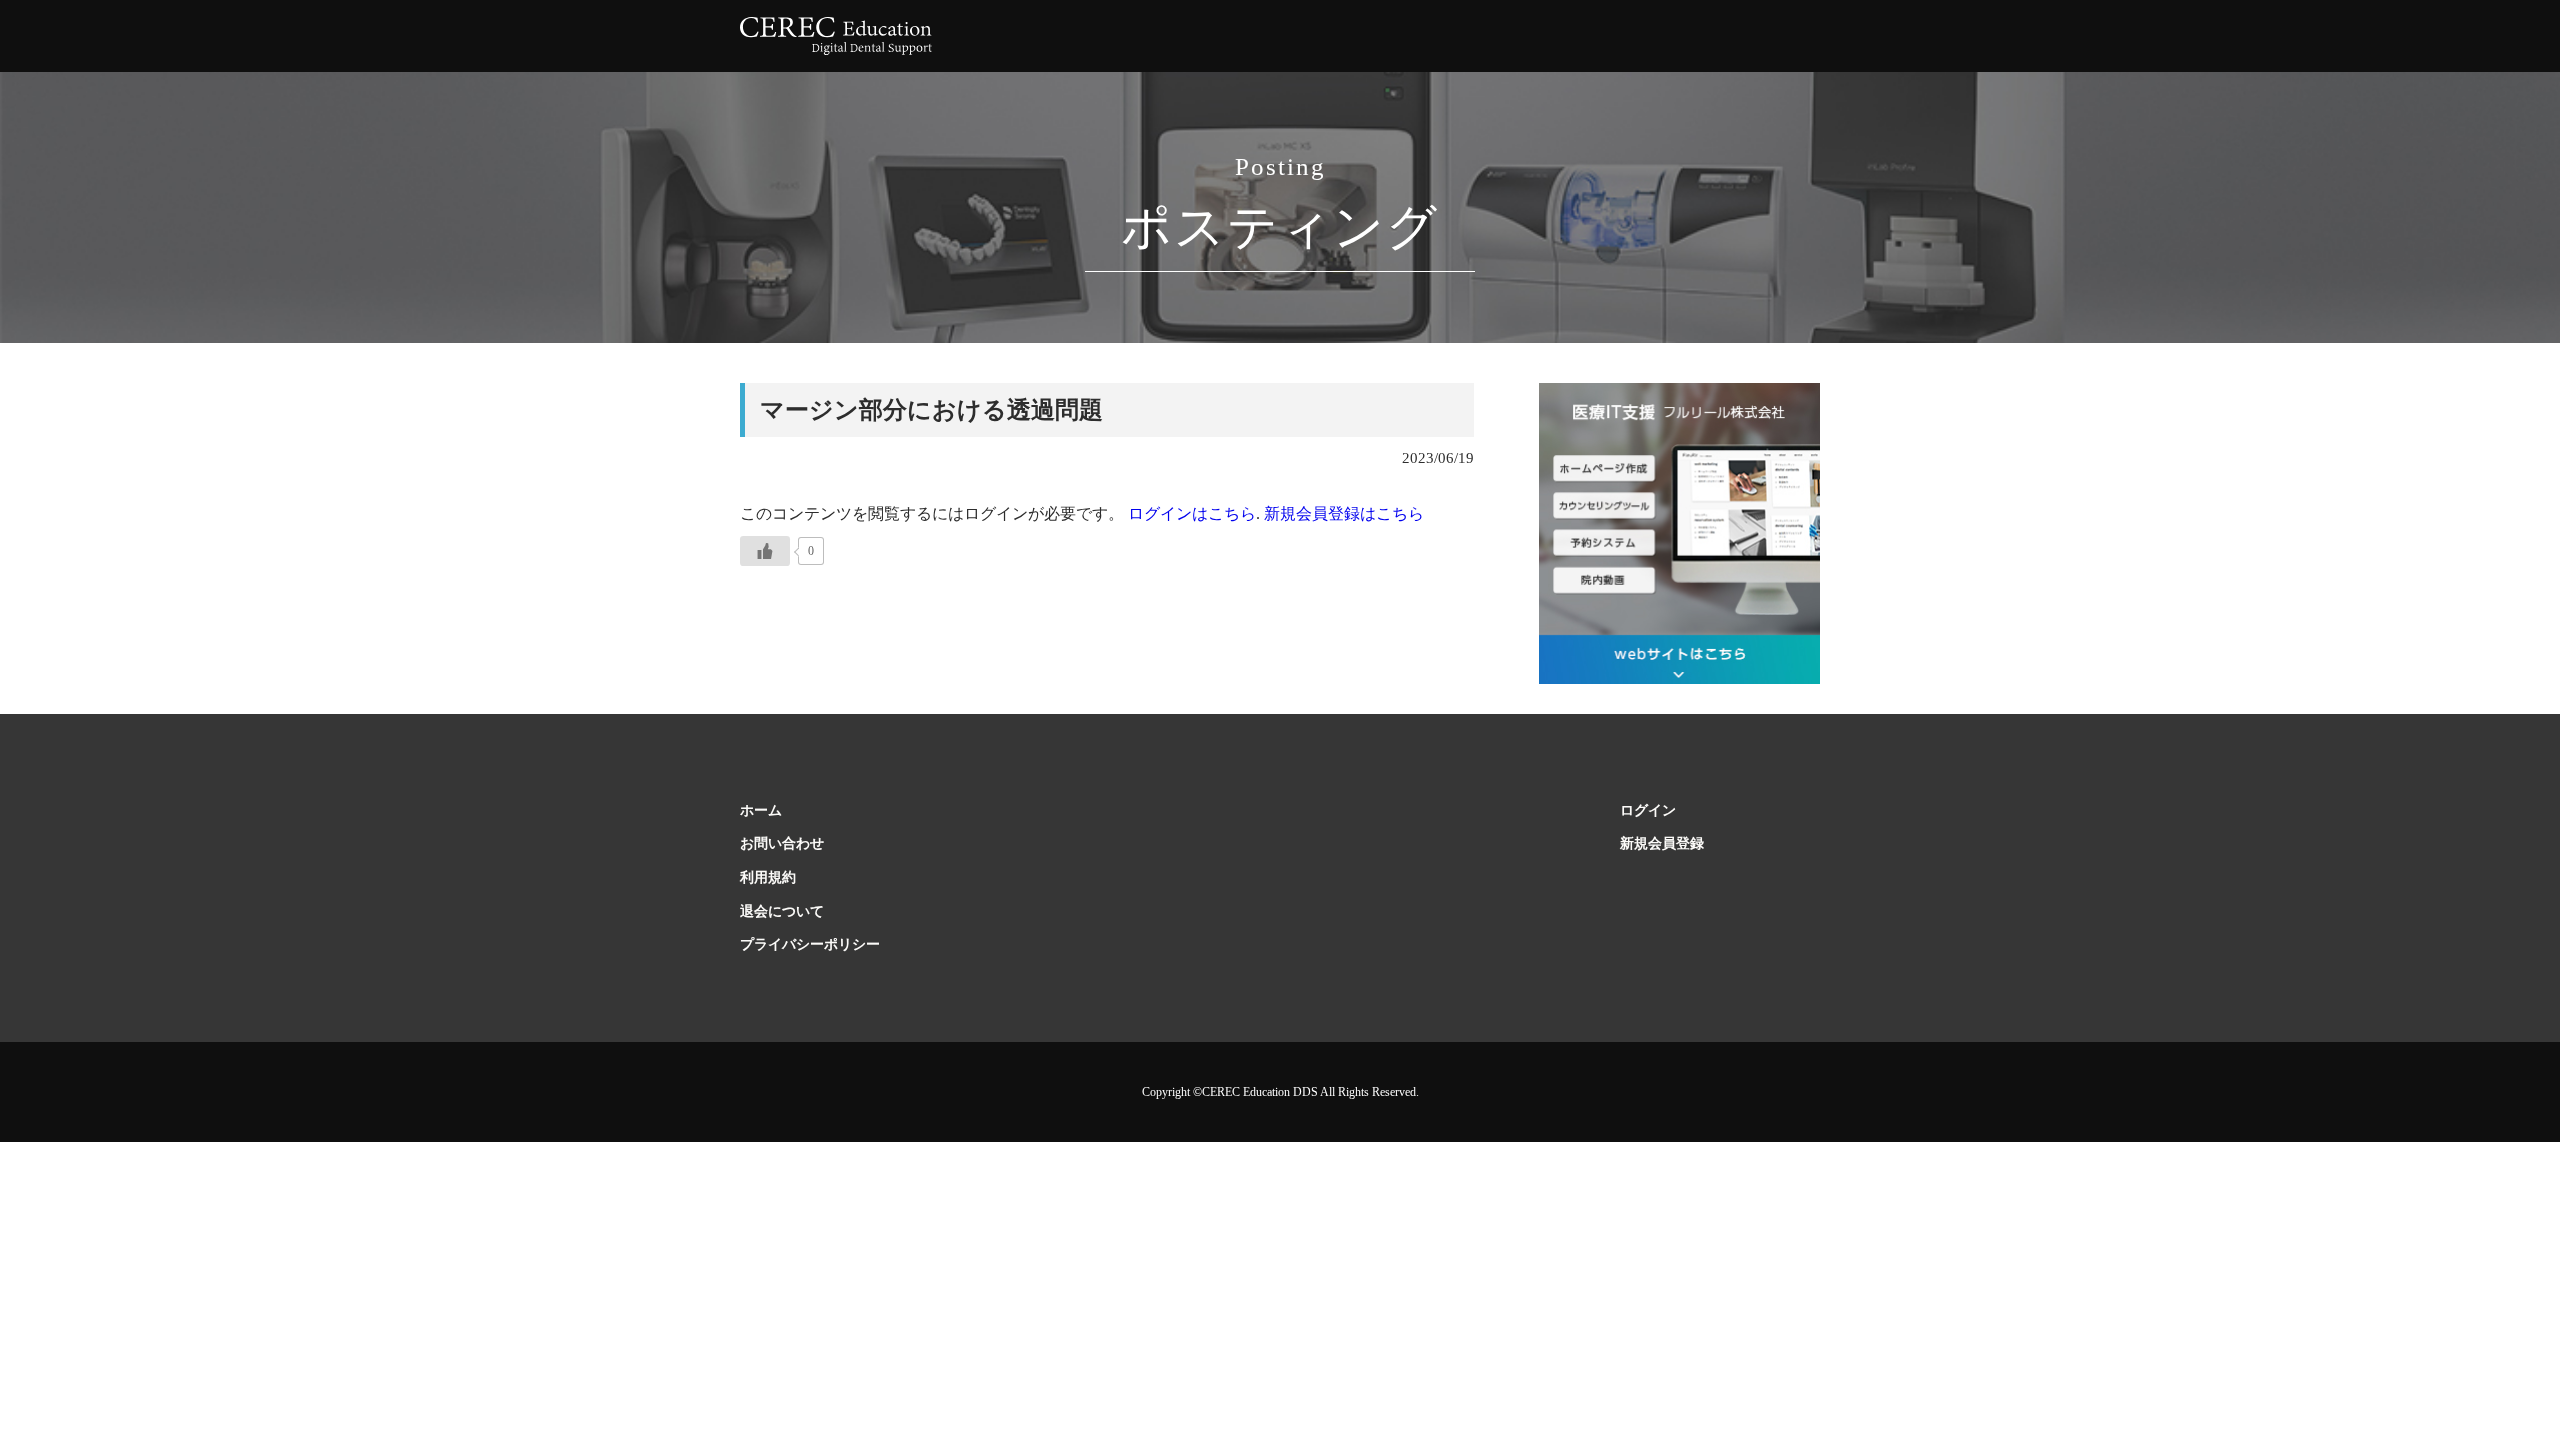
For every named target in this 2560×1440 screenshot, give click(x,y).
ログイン (1648, 810)
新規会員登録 (1662, 843)
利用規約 (768, 877)
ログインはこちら (1190, 513)
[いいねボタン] (765, 551)
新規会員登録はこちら (1344, 513)
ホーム (761, 810)
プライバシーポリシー (810, 944)
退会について (782, 911)
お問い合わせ (782, 843)
